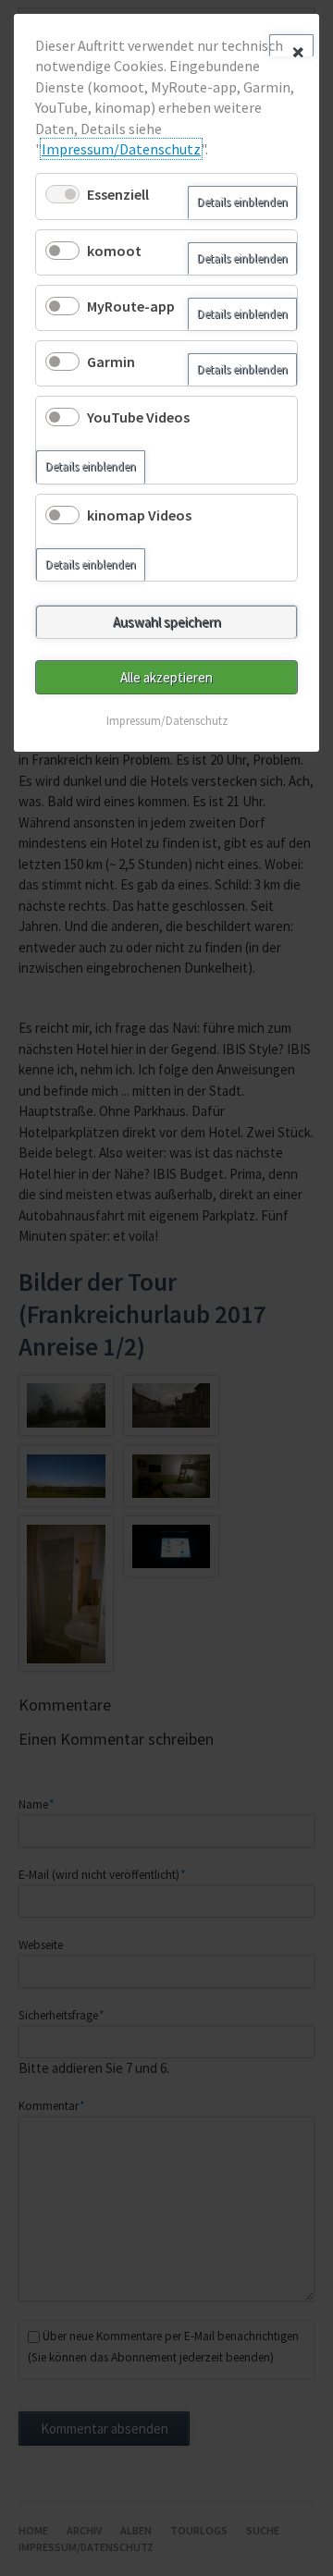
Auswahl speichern (167, 622)
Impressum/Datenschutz (121, 149)
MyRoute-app (131, 306)
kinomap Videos (139, 515)
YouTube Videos (138, 417)
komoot (114, 251)
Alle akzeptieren (166, 677)
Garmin (111, 362)
